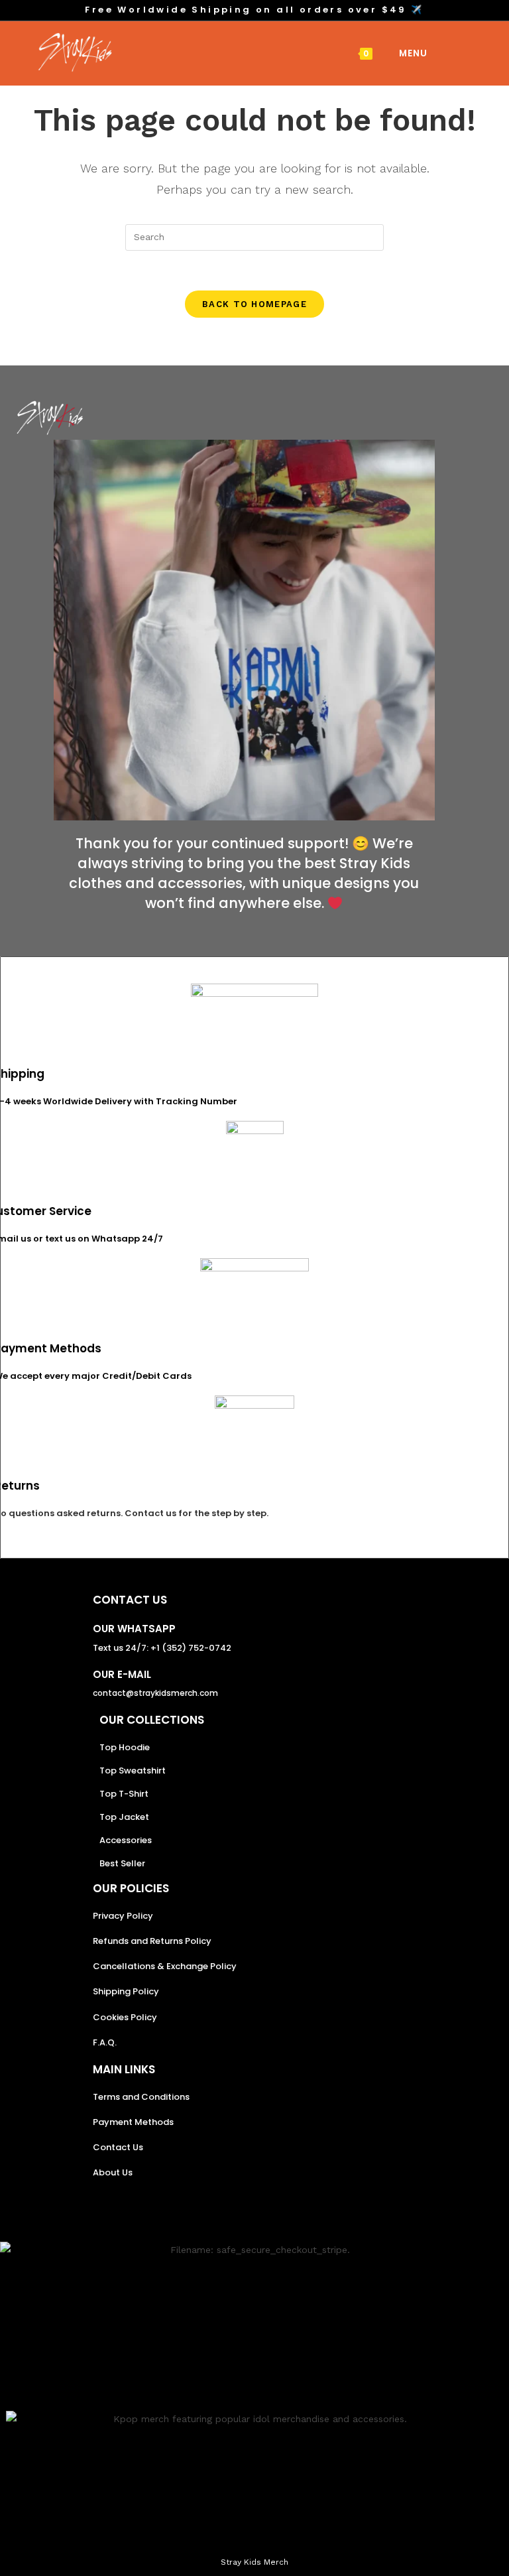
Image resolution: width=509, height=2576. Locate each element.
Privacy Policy (123, 1916)
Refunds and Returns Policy (152, 1941)
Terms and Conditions (141, 2097)
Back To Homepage (254, 304)
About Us (113, 2172)
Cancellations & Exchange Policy (165, 1966)
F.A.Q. (105, 2042)
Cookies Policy (125, 2017)
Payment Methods (133, 2122)
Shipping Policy (126, 1991)
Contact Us (118, 2147)
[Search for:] (438, 53)
